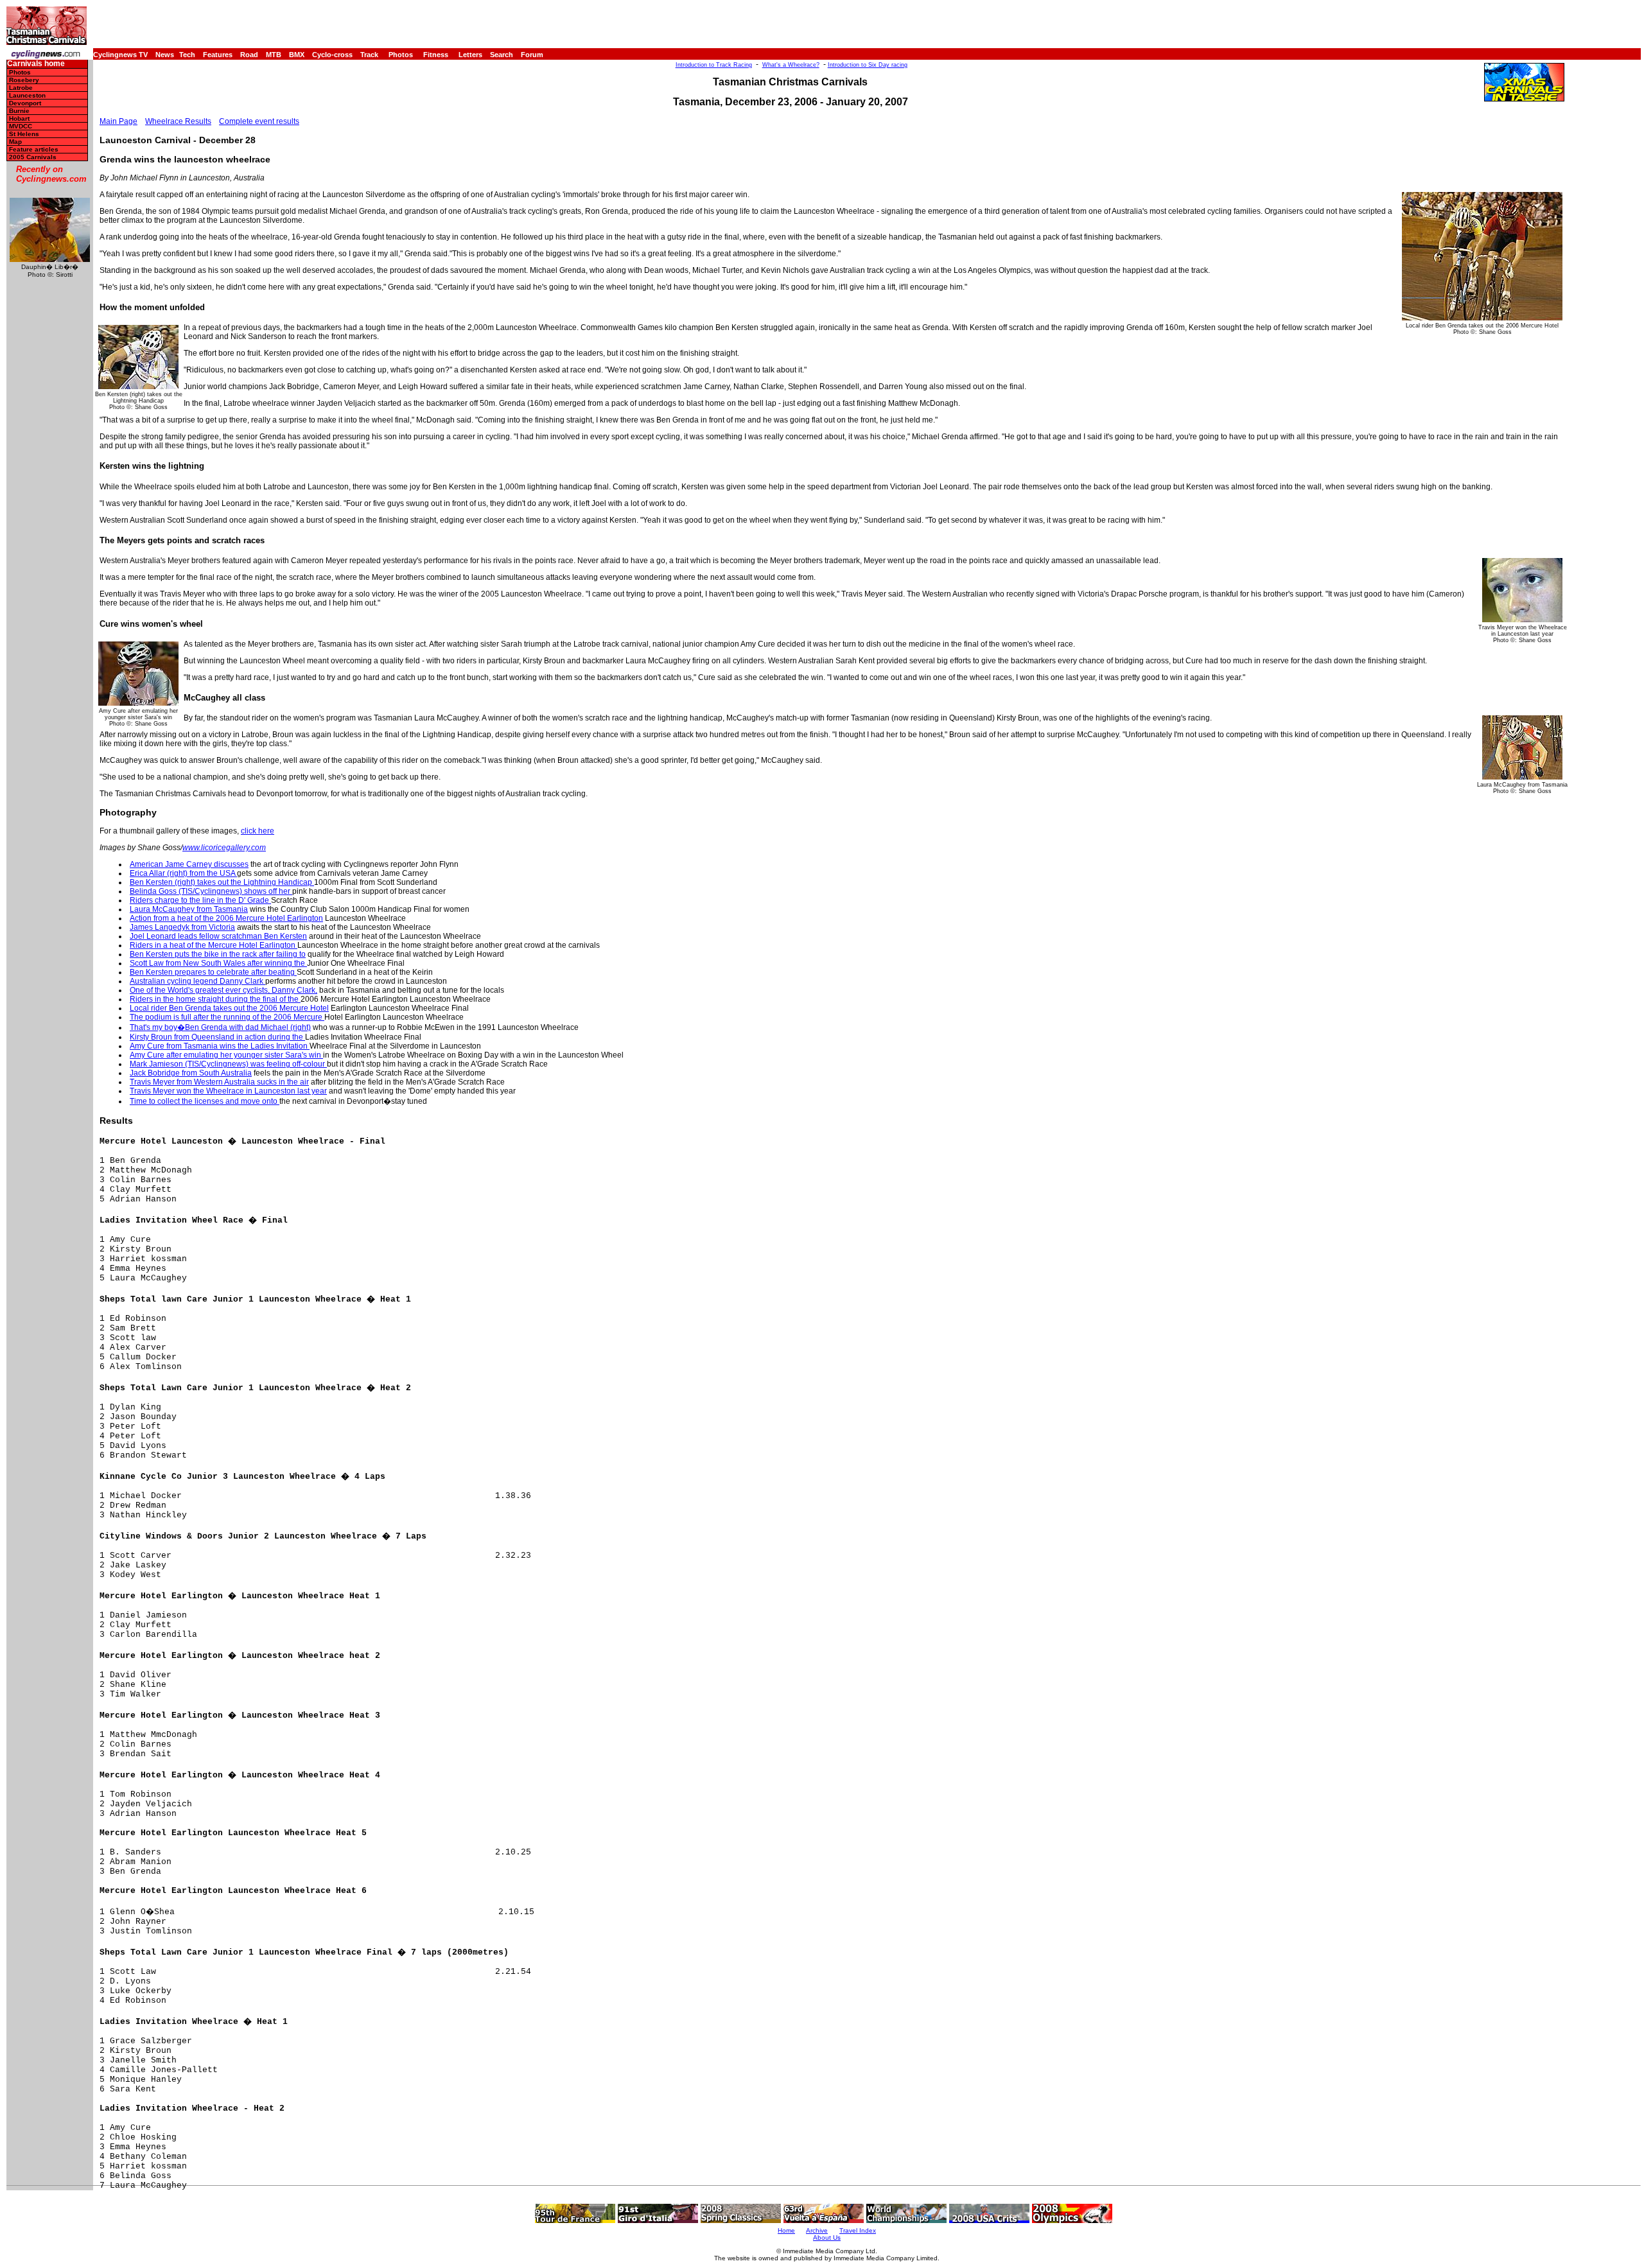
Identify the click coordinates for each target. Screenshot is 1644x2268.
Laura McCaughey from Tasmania (189, 909)
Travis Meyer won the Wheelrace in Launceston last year (228, 1091)
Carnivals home (36, 64)
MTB (274, 55)
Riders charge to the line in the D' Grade (200, 900)
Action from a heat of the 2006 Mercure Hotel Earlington (226, 918)
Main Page (118, 121)
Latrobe (21, 88)
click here (258, 831)
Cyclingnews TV (120, 55)
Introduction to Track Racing (714, 65)
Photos (401, 55)
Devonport (25, 103)
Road (249, 55)
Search (502, 55)
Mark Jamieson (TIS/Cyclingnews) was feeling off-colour (228, 1064)
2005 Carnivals (33, 157)
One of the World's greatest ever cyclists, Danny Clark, (223, 990)
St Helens (24, 134)
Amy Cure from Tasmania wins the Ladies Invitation (220, 1046)
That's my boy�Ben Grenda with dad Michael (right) (220, 1027)
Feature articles (34, 149)
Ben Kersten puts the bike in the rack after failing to (218, 954)
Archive (817, 2230)
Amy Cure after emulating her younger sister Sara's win (226, 1055)
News (165, 55)
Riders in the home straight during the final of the (215, 999)
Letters (470, 55)
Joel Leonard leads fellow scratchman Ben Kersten (218, 936)
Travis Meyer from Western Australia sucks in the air (219, 1082)
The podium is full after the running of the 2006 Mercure (227, 1017)
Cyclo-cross (332, 55)
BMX (297, 55)
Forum (532, 55)
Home (786, 2230)
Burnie (19, 111)
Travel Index (858, 2230)
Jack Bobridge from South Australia (191, 1073)
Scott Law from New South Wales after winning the (218, 963)
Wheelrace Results (178, 121)
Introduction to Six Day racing (868, 65)
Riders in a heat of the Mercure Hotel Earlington (214, 945)
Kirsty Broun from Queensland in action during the (217, 1037)
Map (15, 142)
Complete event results (259, 121)
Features (218, 55)
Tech (187, 55)
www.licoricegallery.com (224, 848)
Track (369, 55)
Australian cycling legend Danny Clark (197, 981)
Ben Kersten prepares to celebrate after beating (213, 972)
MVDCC (21, 126)
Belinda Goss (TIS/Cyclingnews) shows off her (211, 891)
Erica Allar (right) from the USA (183, 873)
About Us (827, 2237)
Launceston (27, 95)
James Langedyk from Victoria (182, 927)
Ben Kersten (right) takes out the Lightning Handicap (222, 882)
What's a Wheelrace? (791, 65)
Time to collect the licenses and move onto (205, 1101)
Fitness (436, 55)
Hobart (19, 118)
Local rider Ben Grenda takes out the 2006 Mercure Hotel (229, 1008)
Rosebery (24, 80)
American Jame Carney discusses (189, 864)
